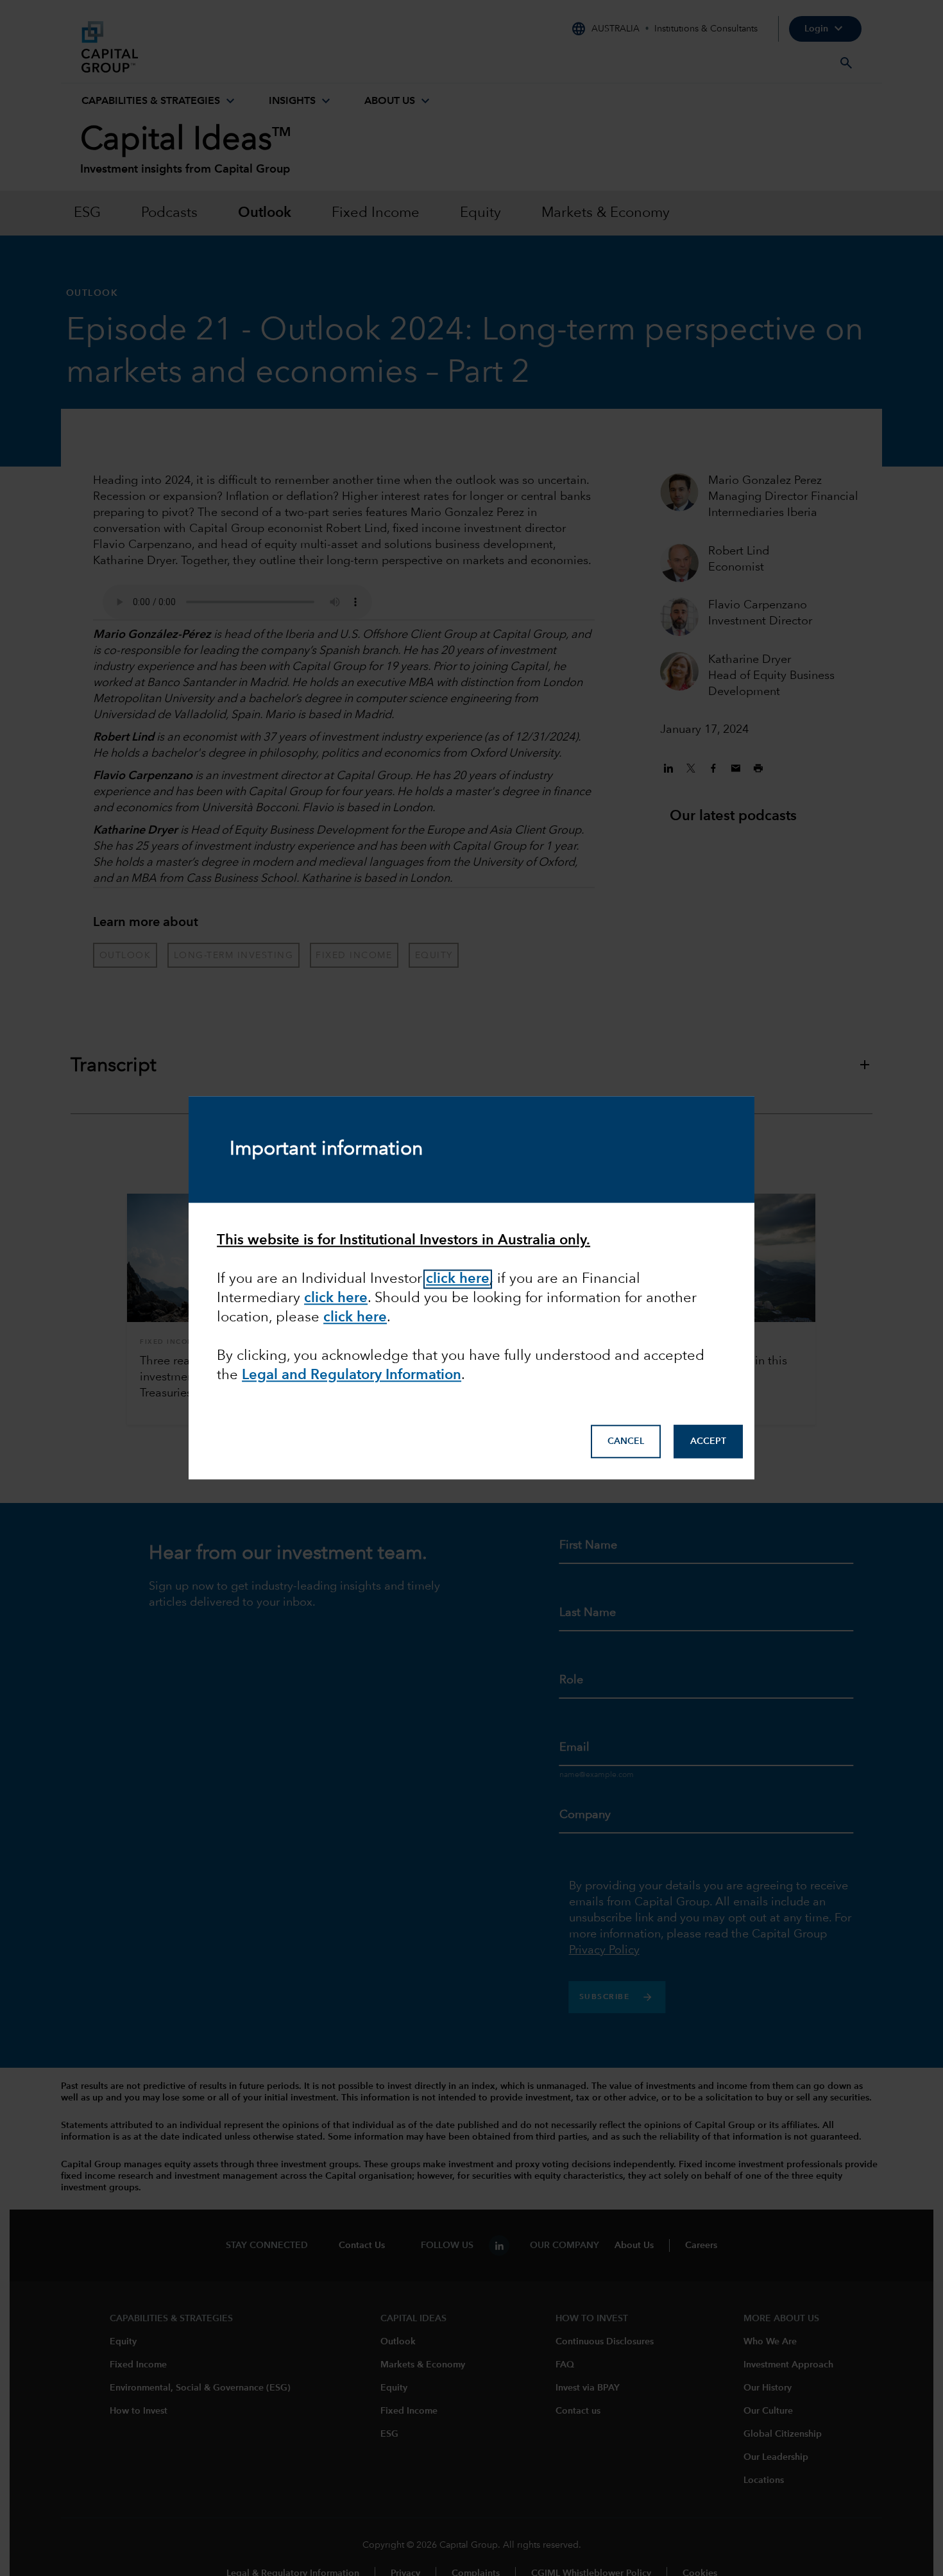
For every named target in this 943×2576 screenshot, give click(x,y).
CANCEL (626, 1441)
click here (355, 1318)
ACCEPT (708, 1441)
